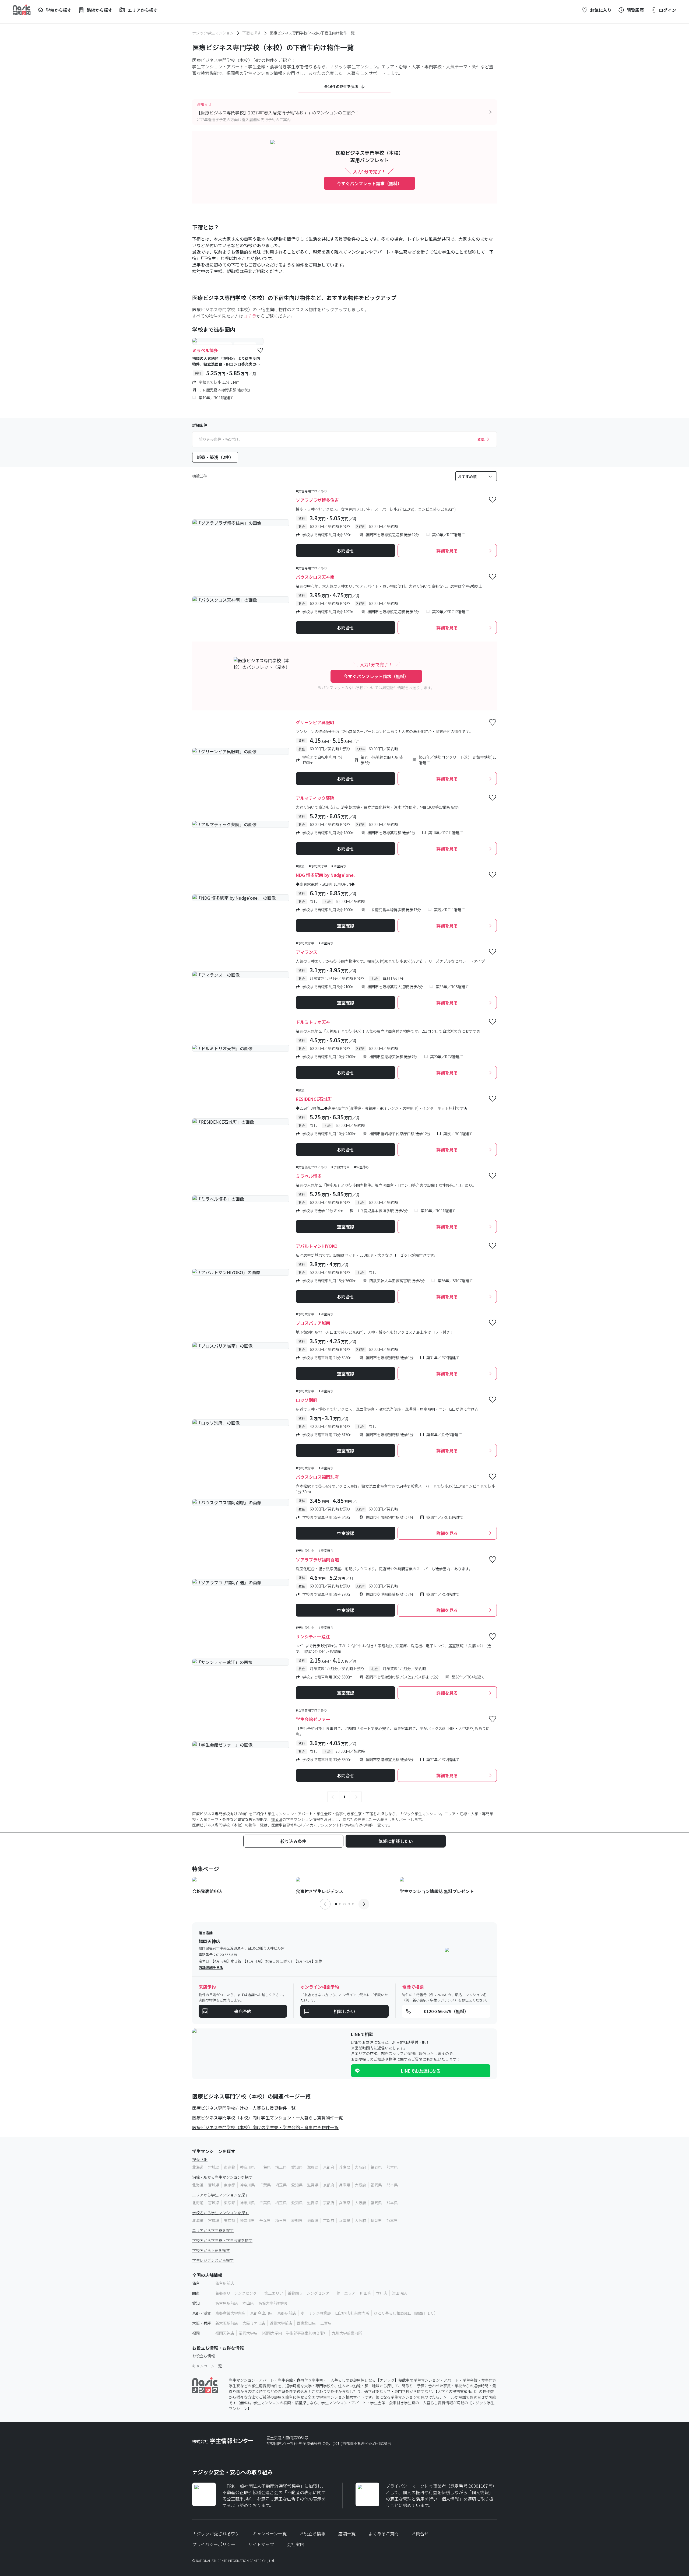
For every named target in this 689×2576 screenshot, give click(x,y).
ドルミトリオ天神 (313, 1022)
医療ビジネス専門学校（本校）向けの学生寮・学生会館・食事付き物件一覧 (265, 2127)
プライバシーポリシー (214, 2544)
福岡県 (277, 1819)
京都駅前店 (287, 2313)
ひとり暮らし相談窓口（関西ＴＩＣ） (406, 2313)
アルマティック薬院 (315, 798)
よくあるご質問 (384, 2533)
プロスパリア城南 (313, 1323)
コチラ (250, 316)
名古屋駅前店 (227, 2303)
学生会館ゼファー (313, 1719)
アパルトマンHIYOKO (317, 1246)
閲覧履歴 (635, 10)
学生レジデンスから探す (213, 2260)
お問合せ (420, 2533)
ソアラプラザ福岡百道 (317, 1559)
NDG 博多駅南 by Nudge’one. (325, 875)
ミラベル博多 (205, 350)
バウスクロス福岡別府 (317, 1477)
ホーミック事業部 (316, 2313)
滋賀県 (313, 2167)
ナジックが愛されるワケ (216, 2533)
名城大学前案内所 (273, 2303)
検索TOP (200, 2159)
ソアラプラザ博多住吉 (317, 500)
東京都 (230, 2167)
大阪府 (360, 2167)
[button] (333, 1797)
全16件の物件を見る (341, 86)
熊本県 (392, 2167)
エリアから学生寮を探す (213, 2230)
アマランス (307, 952)
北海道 (198, 2167)
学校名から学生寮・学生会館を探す (222, 2240)
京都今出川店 (261, 2313)
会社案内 (296, 2544)
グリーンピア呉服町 (315, 722)
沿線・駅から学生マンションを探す (222, 2177)
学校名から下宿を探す (211, 2250)
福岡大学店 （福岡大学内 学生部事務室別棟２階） (283, 2333)
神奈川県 (247, 2167)
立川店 (382, 2293)
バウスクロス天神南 (315, 577)
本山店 (248, 2303)
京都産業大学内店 (230, 2313)
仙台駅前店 (225, 2283)
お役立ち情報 (203, 2356)
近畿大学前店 (281, 2323)
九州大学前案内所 (347, 2333)
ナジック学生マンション (213, 33)
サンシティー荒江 (313, 1636)
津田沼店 (399, 2293)
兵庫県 (344, 2167)
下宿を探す (252, 33)
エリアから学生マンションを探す (220, 2195)
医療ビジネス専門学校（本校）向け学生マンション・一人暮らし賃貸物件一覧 (268, 2118)
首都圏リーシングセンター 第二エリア (249, 2293)
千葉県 (265, 2167)
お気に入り (601, 10)
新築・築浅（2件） (215, 457)
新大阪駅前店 (227, 2323)
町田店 (366, 2293)
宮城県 (214, 2167)
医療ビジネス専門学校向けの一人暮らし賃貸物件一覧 (244, 2108)
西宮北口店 (306, 2323)
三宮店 (326, 2323)
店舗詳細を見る (211, 1967)
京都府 (329, 2167)
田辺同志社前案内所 (352, 2313)
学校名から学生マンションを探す (220, 2213)
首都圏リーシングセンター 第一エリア (322, 2293)
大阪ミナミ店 (254, 2323)
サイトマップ (261, 2544)
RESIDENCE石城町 (314, 1099)
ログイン (667, 10)
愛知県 (297, 2167)
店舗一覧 (347, 2533)
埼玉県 (281, 2167)
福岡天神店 (225, 2333)
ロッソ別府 (307, 1400)
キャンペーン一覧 (207, 2366)
